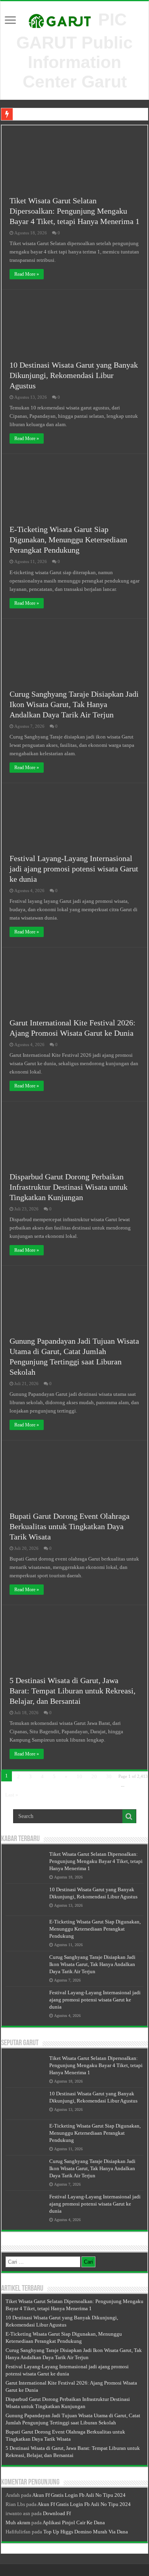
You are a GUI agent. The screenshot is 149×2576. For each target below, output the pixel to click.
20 (94, 1776)
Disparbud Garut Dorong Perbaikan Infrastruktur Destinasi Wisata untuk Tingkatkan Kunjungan (69, 1187)
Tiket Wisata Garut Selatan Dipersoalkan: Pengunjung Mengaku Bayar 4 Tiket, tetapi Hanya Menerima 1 (74, 211)
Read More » (27, 274)
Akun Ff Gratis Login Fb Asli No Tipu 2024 (79, 2495)
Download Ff (57, 2513)
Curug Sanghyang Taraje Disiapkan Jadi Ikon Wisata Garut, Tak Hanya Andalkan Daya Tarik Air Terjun (74, 704)
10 (79, 1776)
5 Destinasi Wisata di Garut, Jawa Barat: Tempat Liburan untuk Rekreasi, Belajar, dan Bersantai (73, 1691)
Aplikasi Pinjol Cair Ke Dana (74, 2522)
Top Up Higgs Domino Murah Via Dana (86, 2532)
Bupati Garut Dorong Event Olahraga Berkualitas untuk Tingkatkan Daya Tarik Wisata (70, 1526)
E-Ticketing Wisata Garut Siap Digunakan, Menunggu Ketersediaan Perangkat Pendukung (68, 540)
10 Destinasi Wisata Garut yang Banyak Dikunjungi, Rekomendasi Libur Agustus (74, 375)
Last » (12, 1795)
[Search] (129, 1816)
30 (109, 1776)
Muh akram (18, 2522)
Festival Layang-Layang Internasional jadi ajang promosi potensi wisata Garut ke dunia (74, 869)
